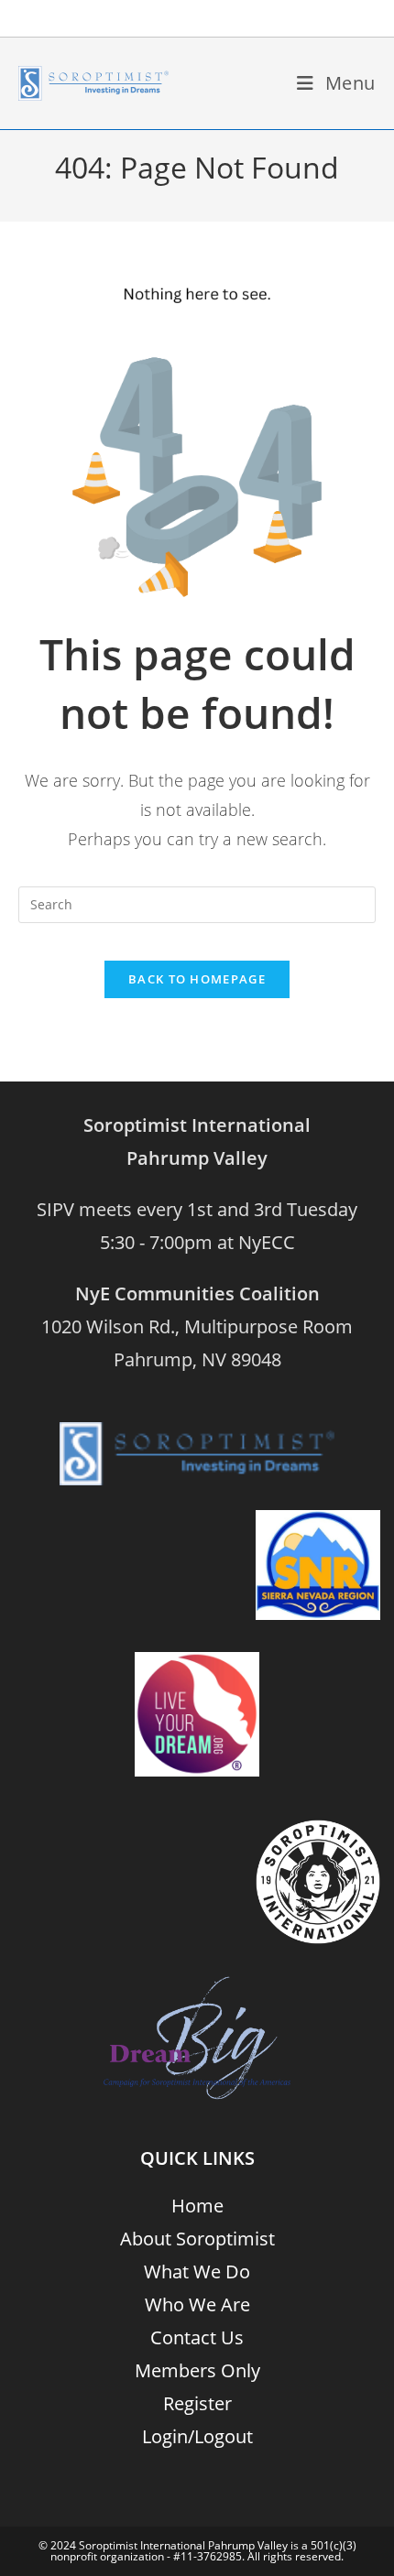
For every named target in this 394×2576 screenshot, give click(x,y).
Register (197, 2403)
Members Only (197, 2370)
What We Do (197, 2272)
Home (197, 2206)
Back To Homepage (197, 979)
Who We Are (197, 2304)
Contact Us (197, 2337)
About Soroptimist (197, 2239)
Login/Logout (197, 2436)
